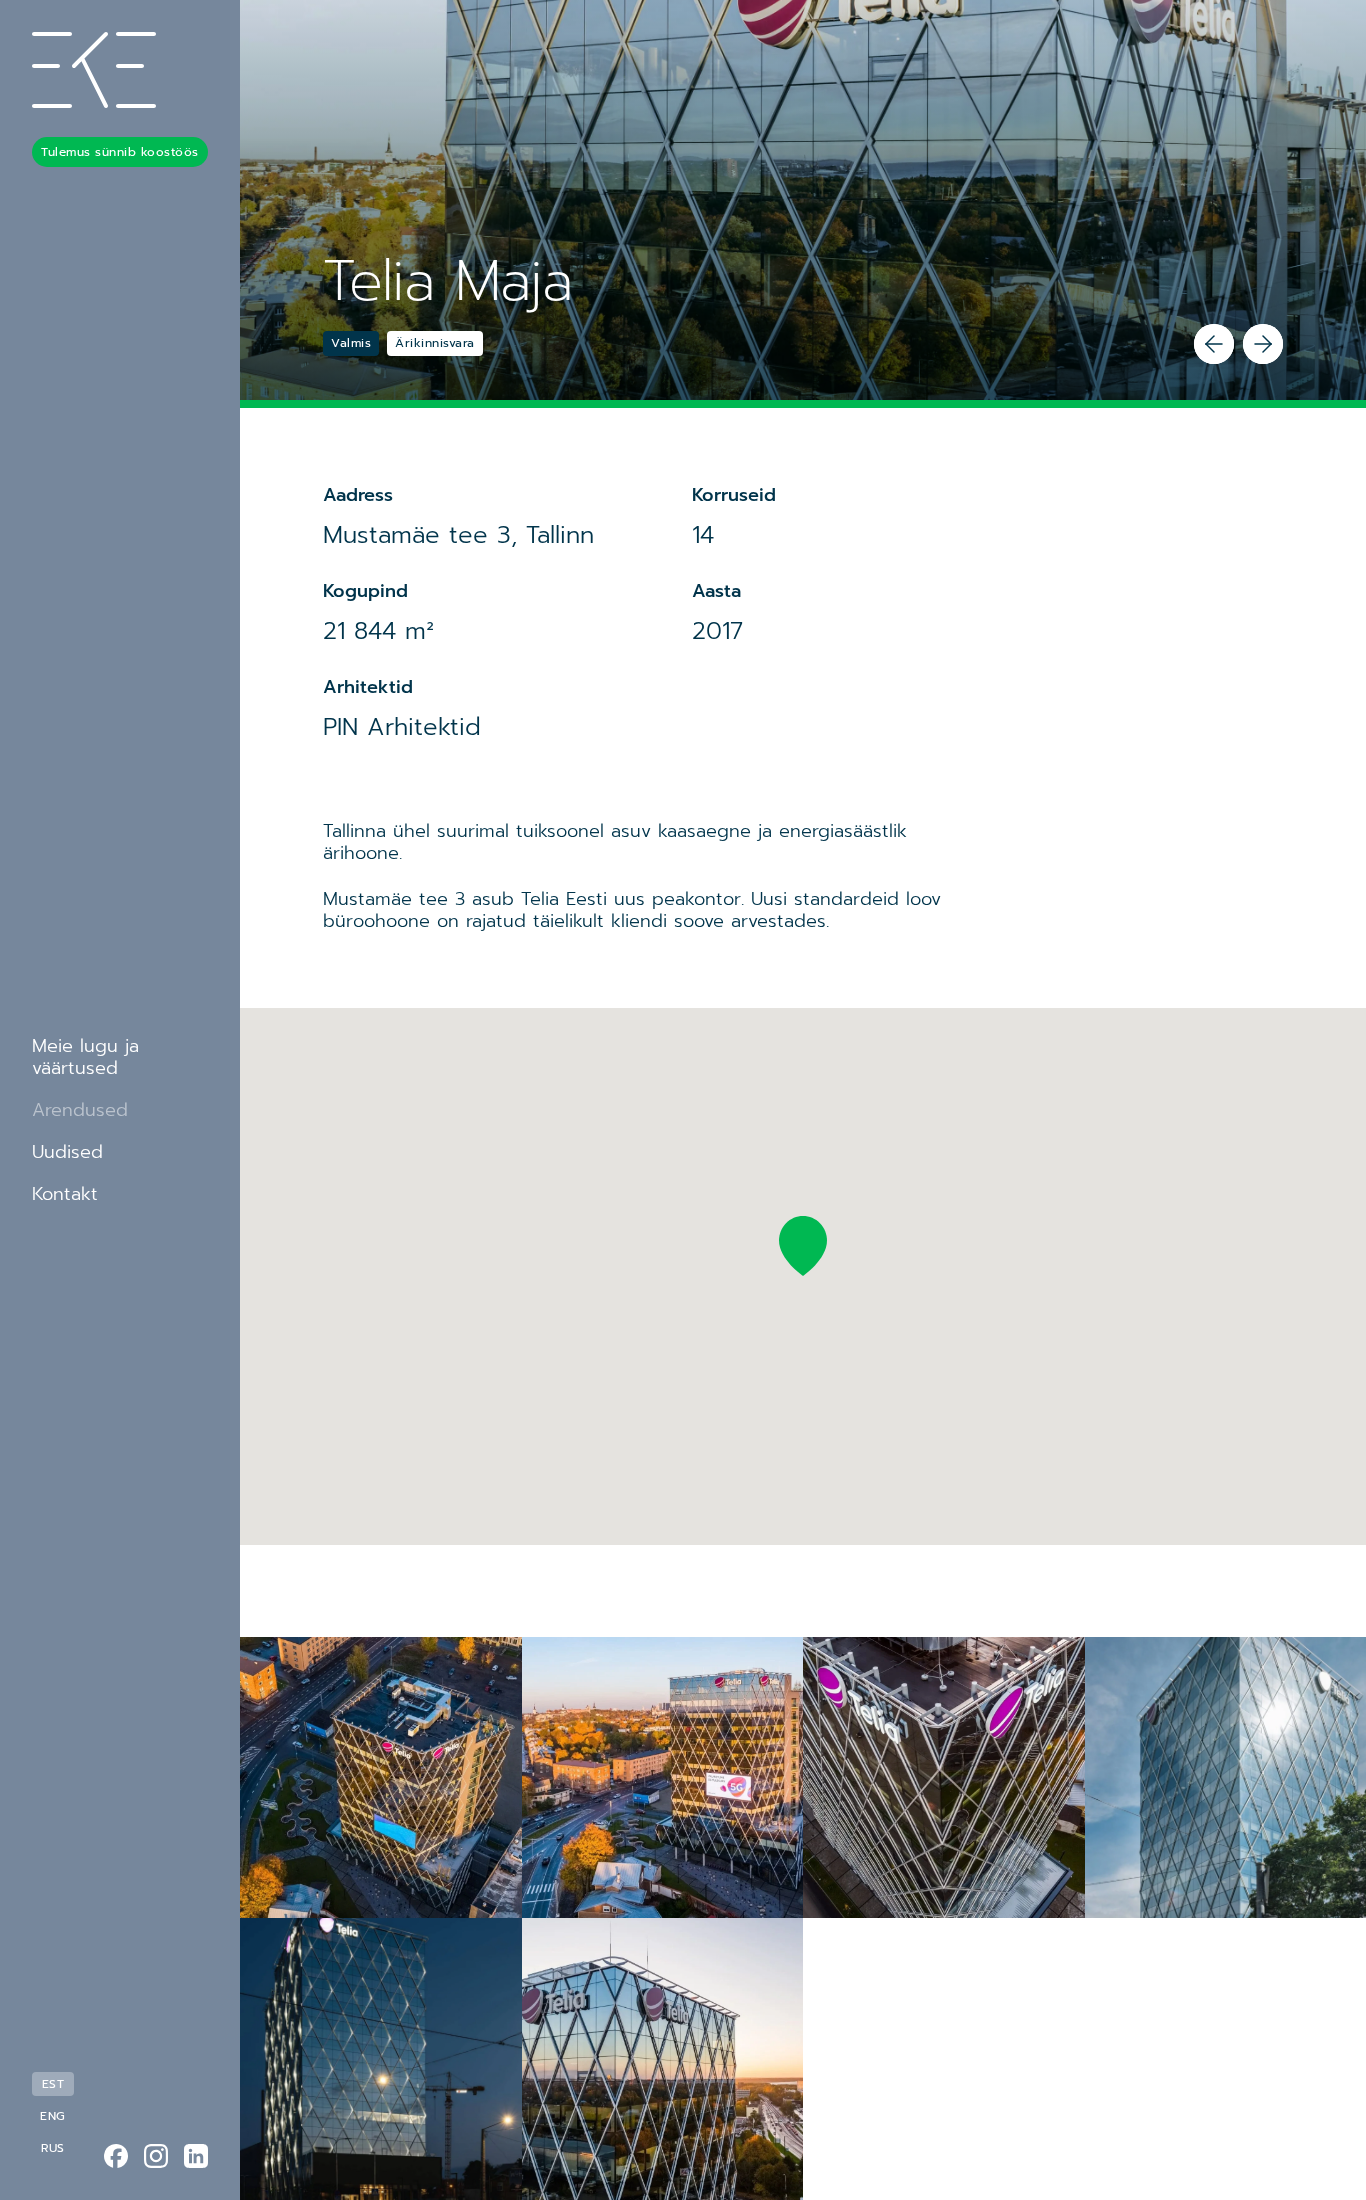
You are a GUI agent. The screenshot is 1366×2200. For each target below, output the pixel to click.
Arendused (80, 1110)
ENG (53, 2115)
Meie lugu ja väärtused (85, 1057)
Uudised (67, 1152)
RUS (53, 2147)
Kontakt (65, 1194)
